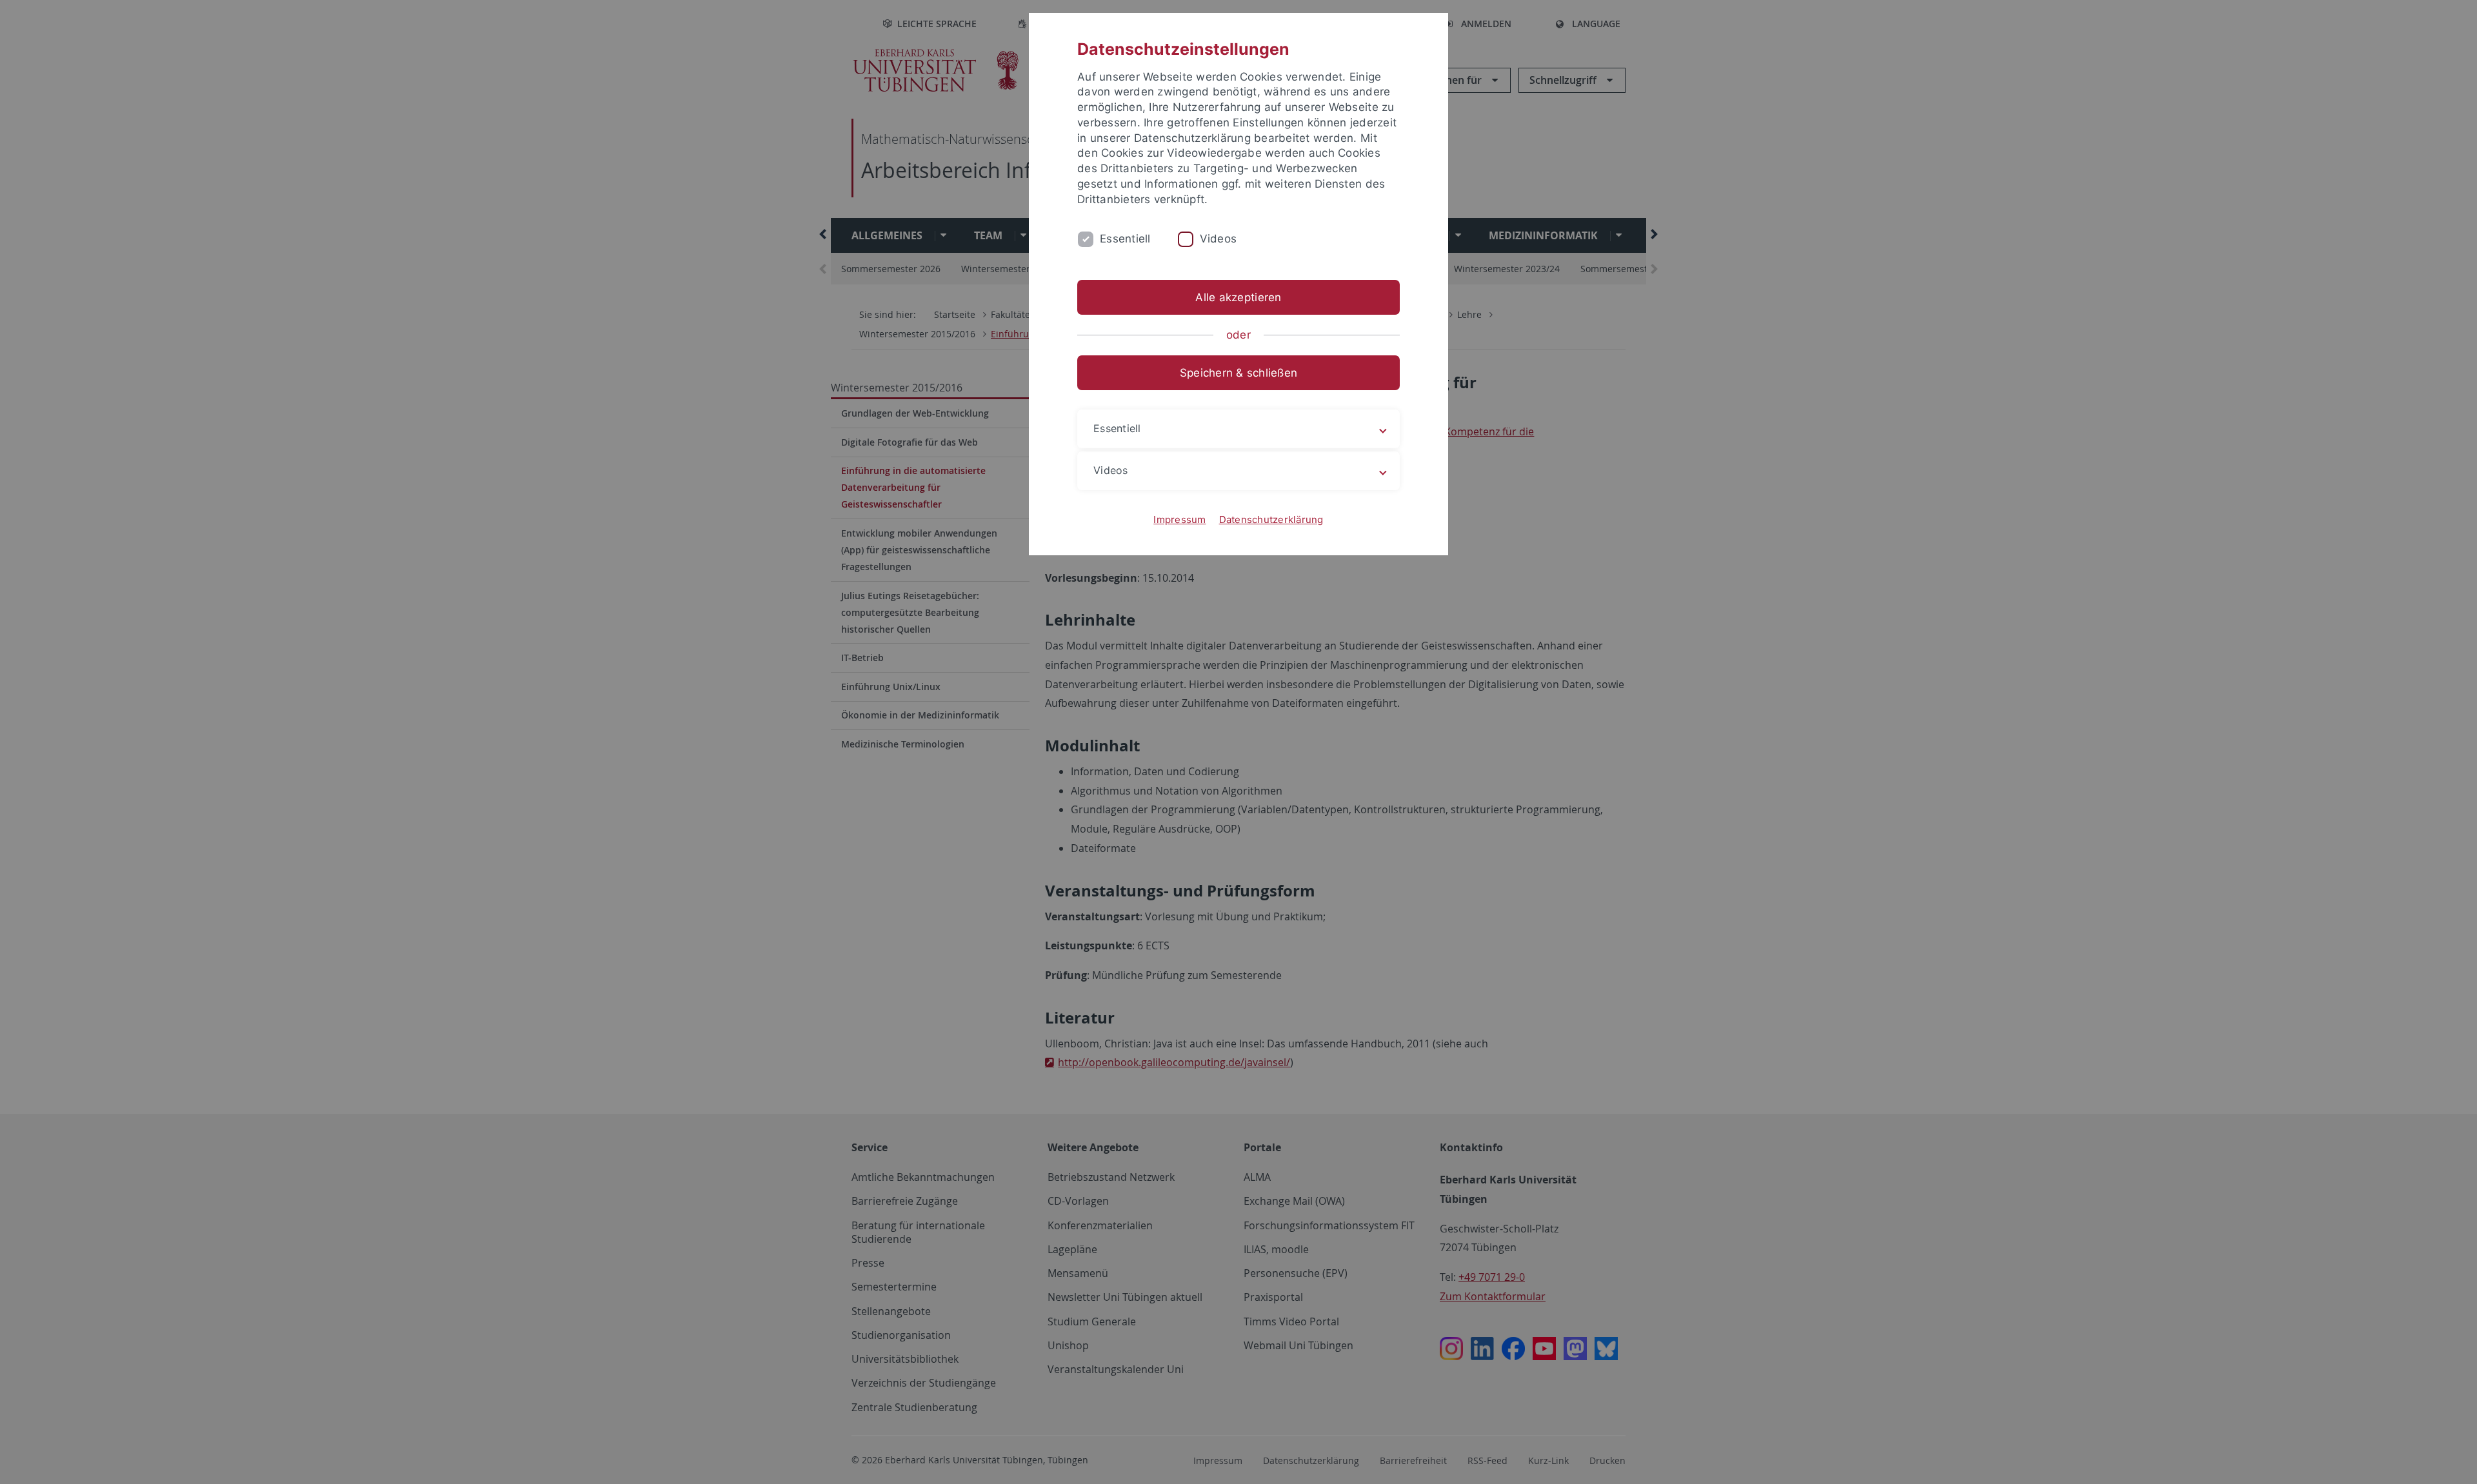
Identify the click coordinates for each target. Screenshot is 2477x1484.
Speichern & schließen (1238, 373)
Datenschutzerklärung (1271, 519)
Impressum (1179, 519)
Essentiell (1125, 239)
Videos (1219, 239)
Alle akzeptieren (1238, 297)
